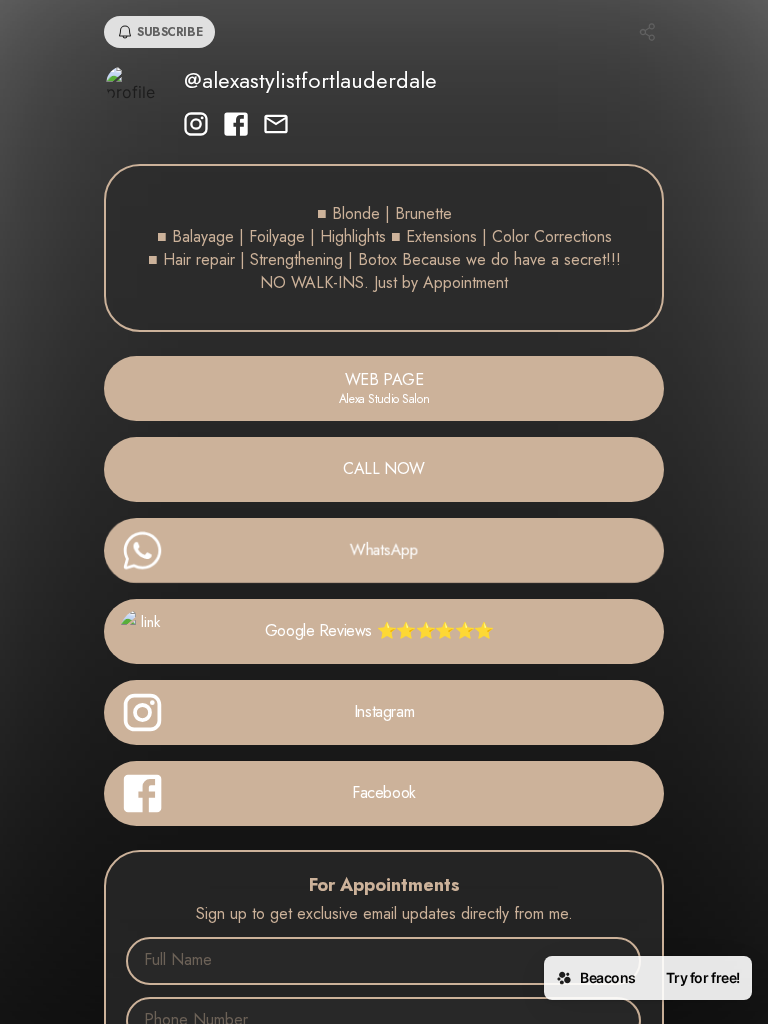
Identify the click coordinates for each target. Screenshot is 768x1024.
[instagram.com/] (196, 126)
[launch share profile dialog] (648, 32)
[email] (276, 126)
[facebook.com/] (236, 126)
